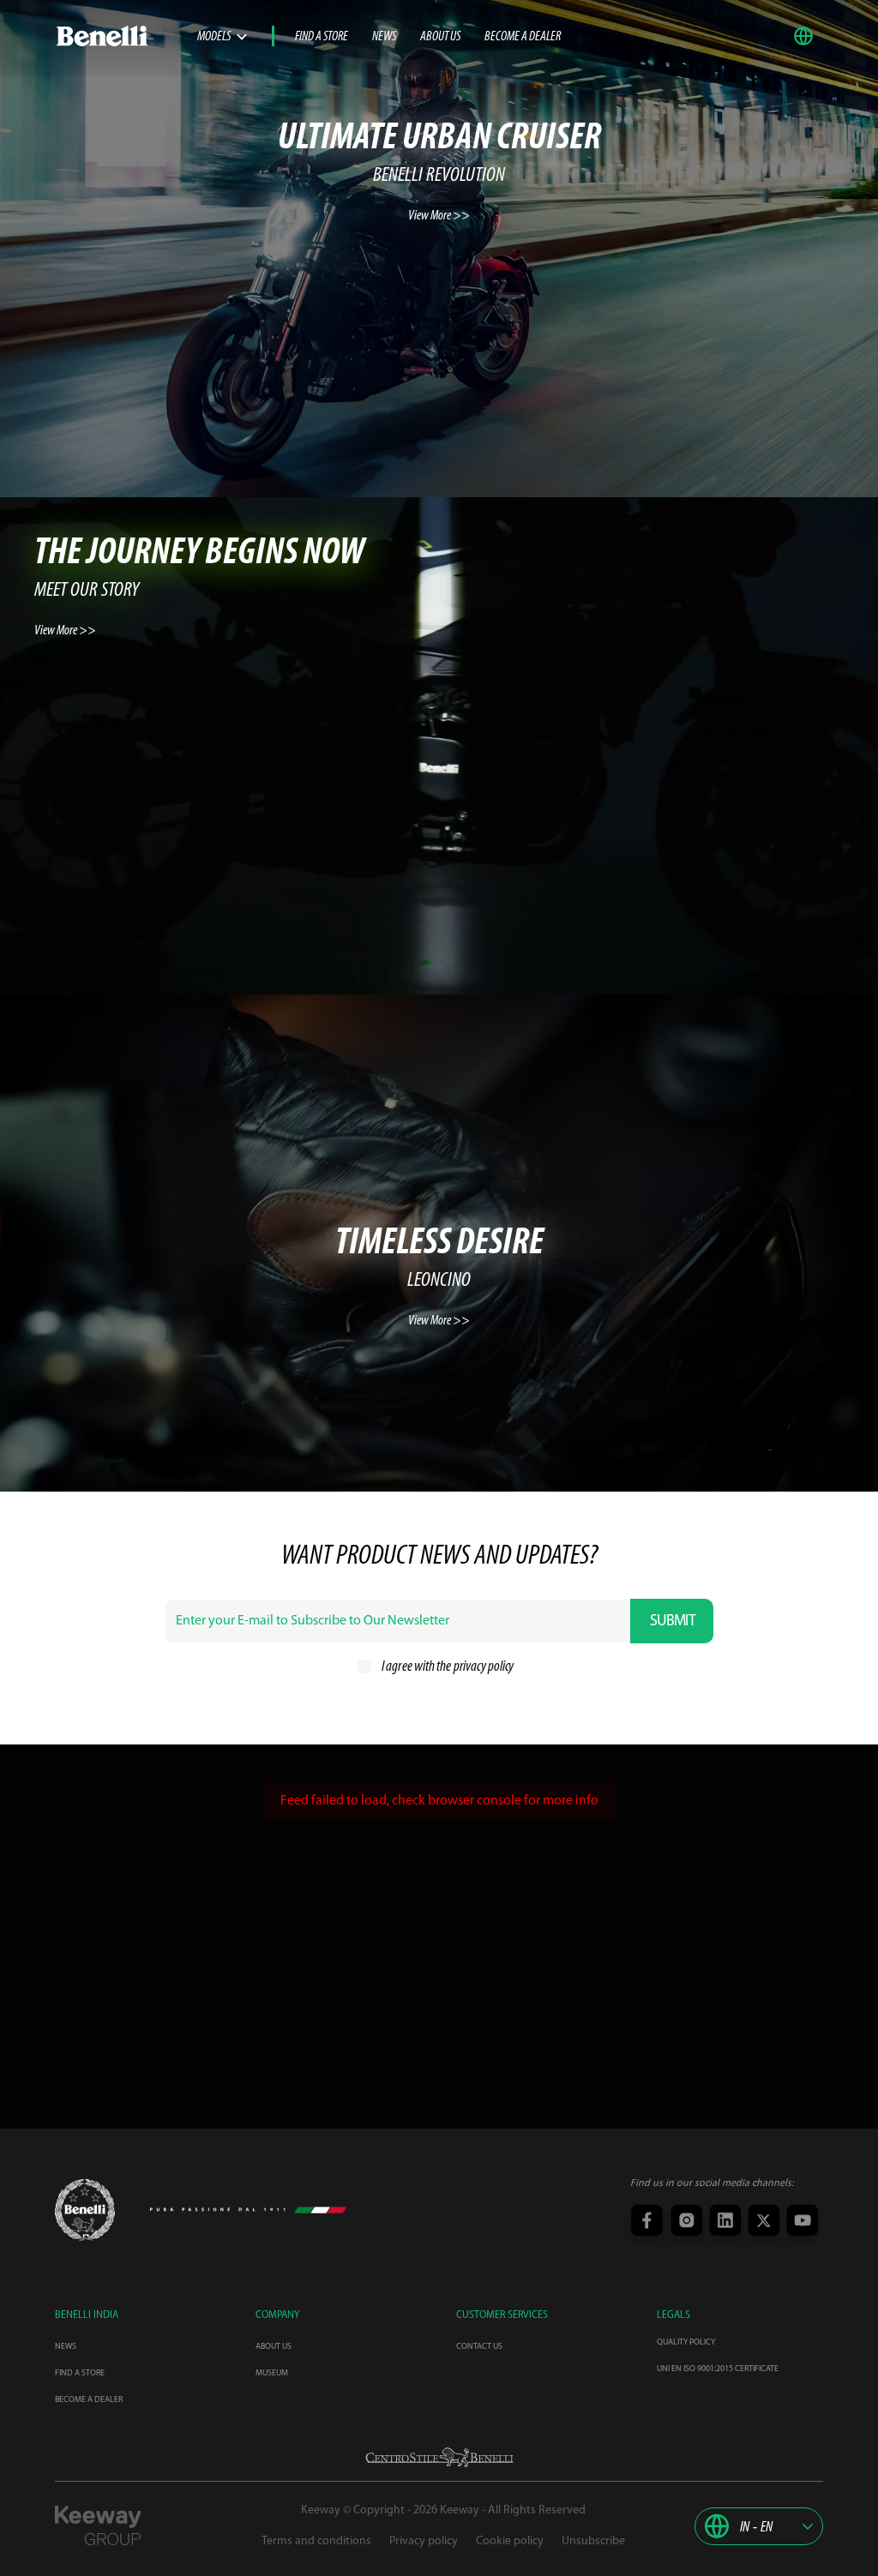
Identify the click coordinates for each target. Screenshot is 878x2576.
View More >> (439, 216)
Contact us (479, 2347)
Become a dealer (523, 37)
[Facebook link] (646, 2222)
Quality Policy (686, 2342)
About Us (440, 37)
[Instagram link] (685, 2222)
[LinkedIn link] (723, 2222)
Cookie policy (510, 2541)
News (384, 37)
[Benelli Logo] (126, 36)
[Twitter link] (762, 2222)
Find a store (322, 37)
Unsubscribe (593, 2541)
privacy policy (484, 1667)
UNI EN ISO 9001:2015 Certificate (718, 2369)
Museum (272, 2373)
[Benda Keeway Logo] (85, 2210)
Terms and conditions (316, 2541)
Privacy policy (424, 2541)
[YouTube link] (800, 2222)
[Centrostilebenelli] (439, 2457)
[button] (808, 36)
